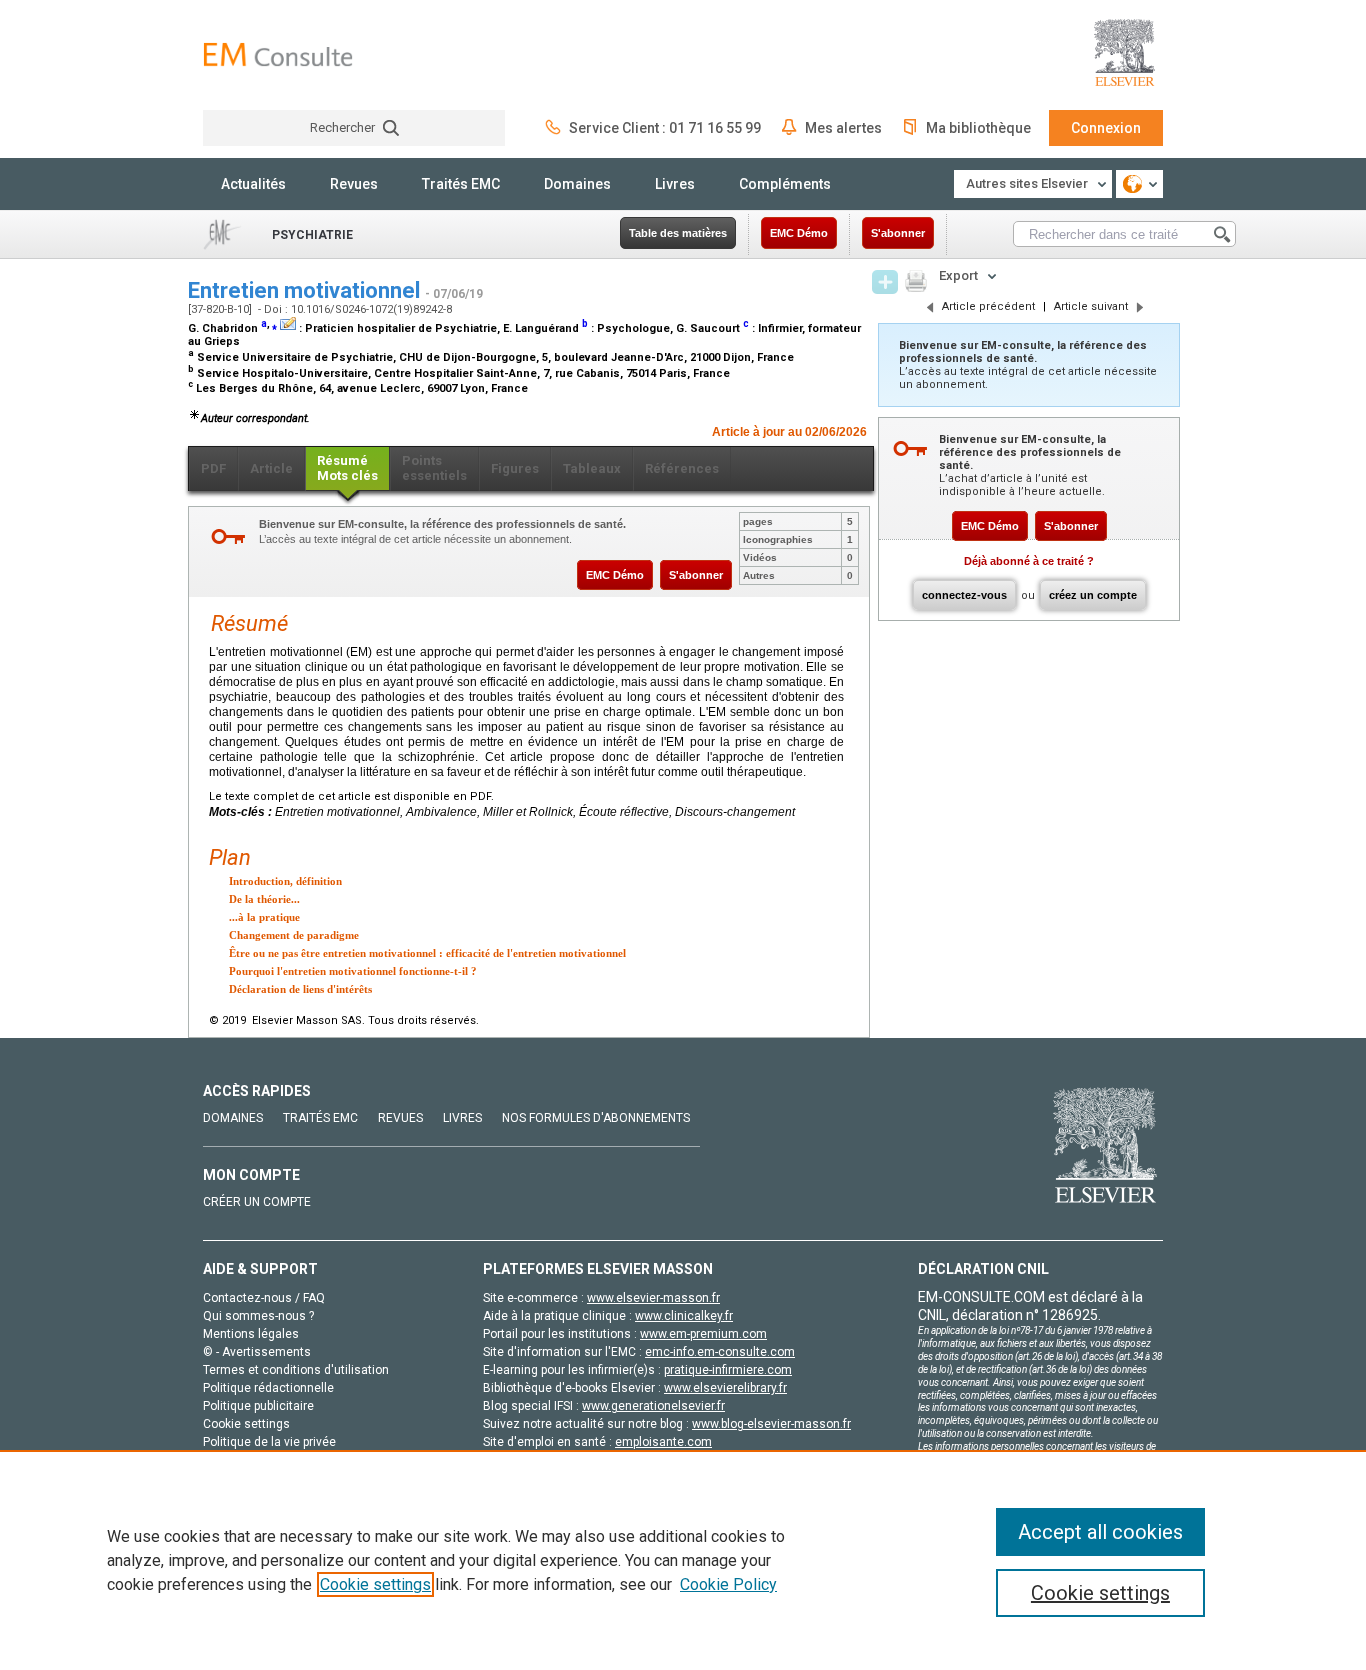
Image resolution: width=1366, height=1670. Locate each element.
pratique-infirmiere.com (728, 1370)
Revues (354, 184)
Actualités (253, 184)
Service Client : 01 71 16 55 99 (665, 128)
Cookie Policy (728, 1584)
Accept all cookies (1100, 1532)
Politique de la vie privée (269, 1442)
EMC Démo (799, 233)
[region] (683, 1560)
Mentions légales (251, 1334)
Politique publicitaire (258, 1406)
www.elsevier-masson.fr (653, 1298)
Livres (675, 184)
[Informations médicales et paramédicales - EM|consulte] (278, 54)
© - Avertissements (257, 1352)
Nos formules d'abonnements (596, 1118)
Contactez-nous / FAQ (264, 1298)
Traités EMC (461, 184)
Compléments (785, 184)
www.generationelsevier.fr (653, 1406)
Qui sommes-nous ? (258, 1316)
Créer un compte (257, 1202)
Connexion (1106, 128)
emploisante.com (663, 1442)
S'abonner (898, 233)
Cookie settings (375, 1584)
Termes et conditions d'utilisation (296, 1370)
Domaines (577, 184)
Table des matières (678, 233)
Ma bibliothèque (978, 128)
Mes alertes (843, 128)
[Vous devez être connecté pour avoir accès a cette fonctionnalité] (885, 282)
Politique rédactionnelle (268, 1388)
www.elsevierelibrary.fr (725, 1388)
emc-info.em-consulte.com (720, 1352)
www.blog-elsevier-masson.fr (771, 1424)
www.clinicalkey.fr (684, 1316)
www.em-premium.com (703, 1334)
